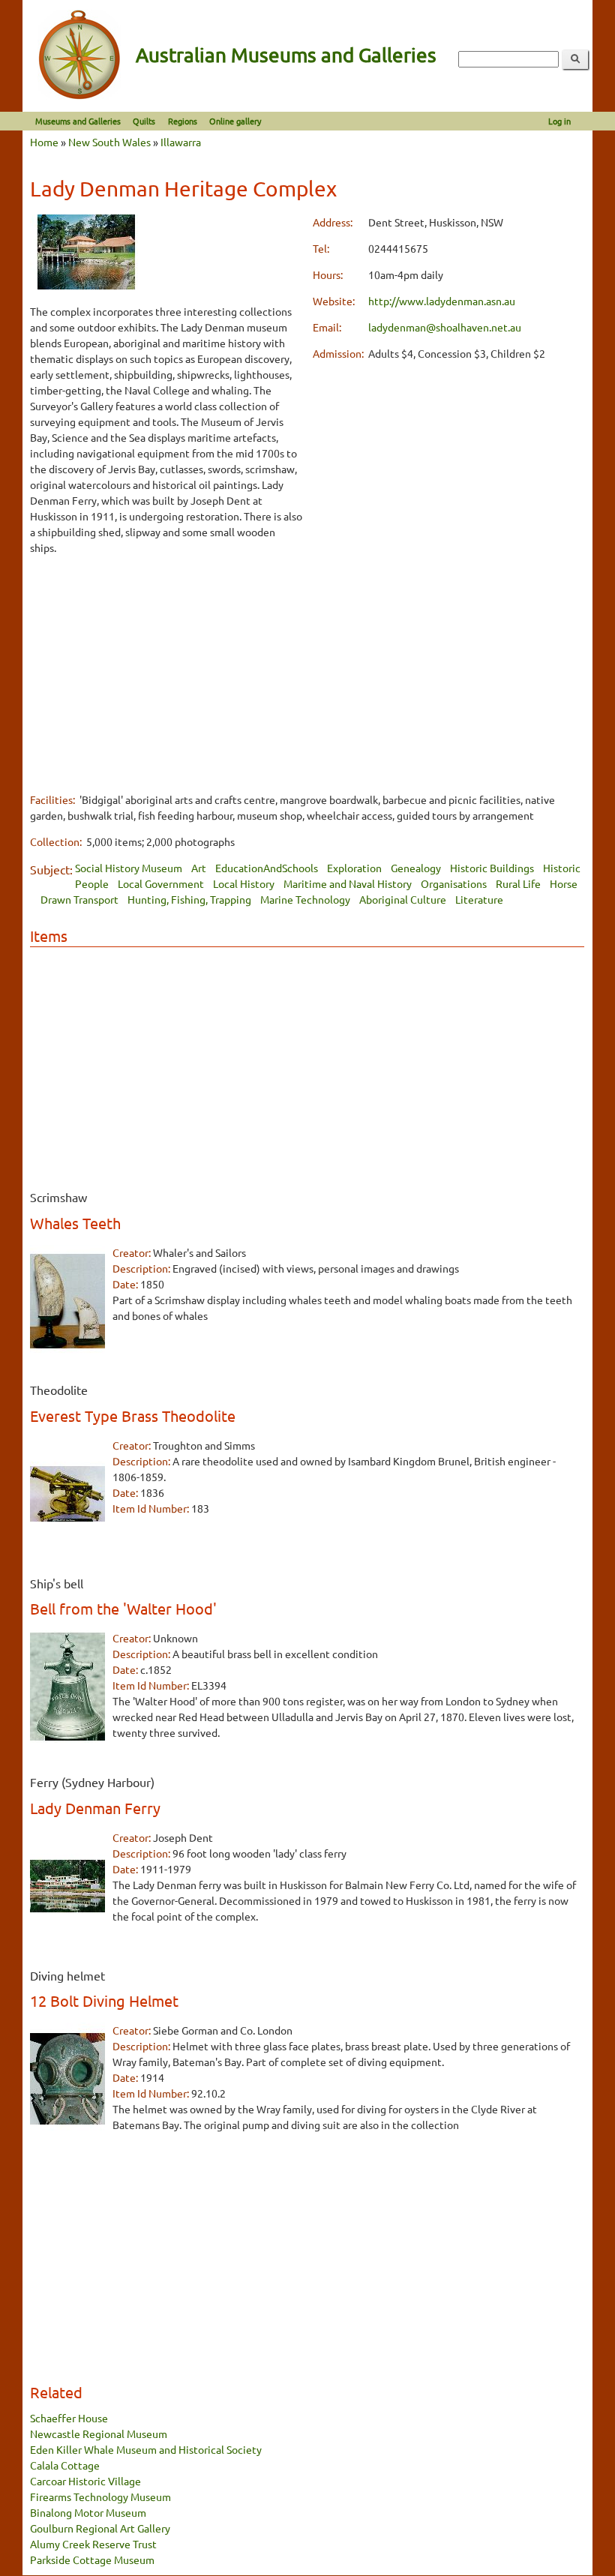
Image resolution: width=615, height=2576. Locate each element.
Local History (244, 883)
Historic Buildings (492, 868)
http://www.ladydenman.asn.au (442, 301)
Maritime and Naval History (348, 883)
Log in (559, 121)
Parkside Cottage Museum (92, 2560)
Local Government (161, 883)
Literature (479, 899)
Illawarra (181, 142)
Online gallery (235, 121)
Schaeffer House (69, 2418)
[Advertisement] (166, 673)
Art (199, 868)
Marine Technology (305, 899)
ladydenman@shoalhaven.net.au (445, 327)
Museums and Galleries (78, 121)
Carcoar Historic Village (85, 2481)
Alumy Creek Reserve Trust (93, 2544)
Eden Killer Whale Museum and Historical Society (146, 2449)
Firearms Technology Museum (100, 2497)
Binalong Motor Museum (88, 2512)
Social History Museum (129, 868)
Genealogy (416, 868)
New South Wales (109, 142)
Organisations (454, 883)
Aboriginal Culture (403, 899)
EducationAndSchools (267, 868)
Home (44, 142)
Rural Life (518, 883)
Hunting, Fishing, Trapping (189, 899)
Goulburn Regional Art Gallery (100, 2528)
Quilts (144, 121)
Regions (183, 121)
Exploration (354, 868)
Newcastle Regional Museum (99, 2434)
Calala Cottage (65, 2465)
